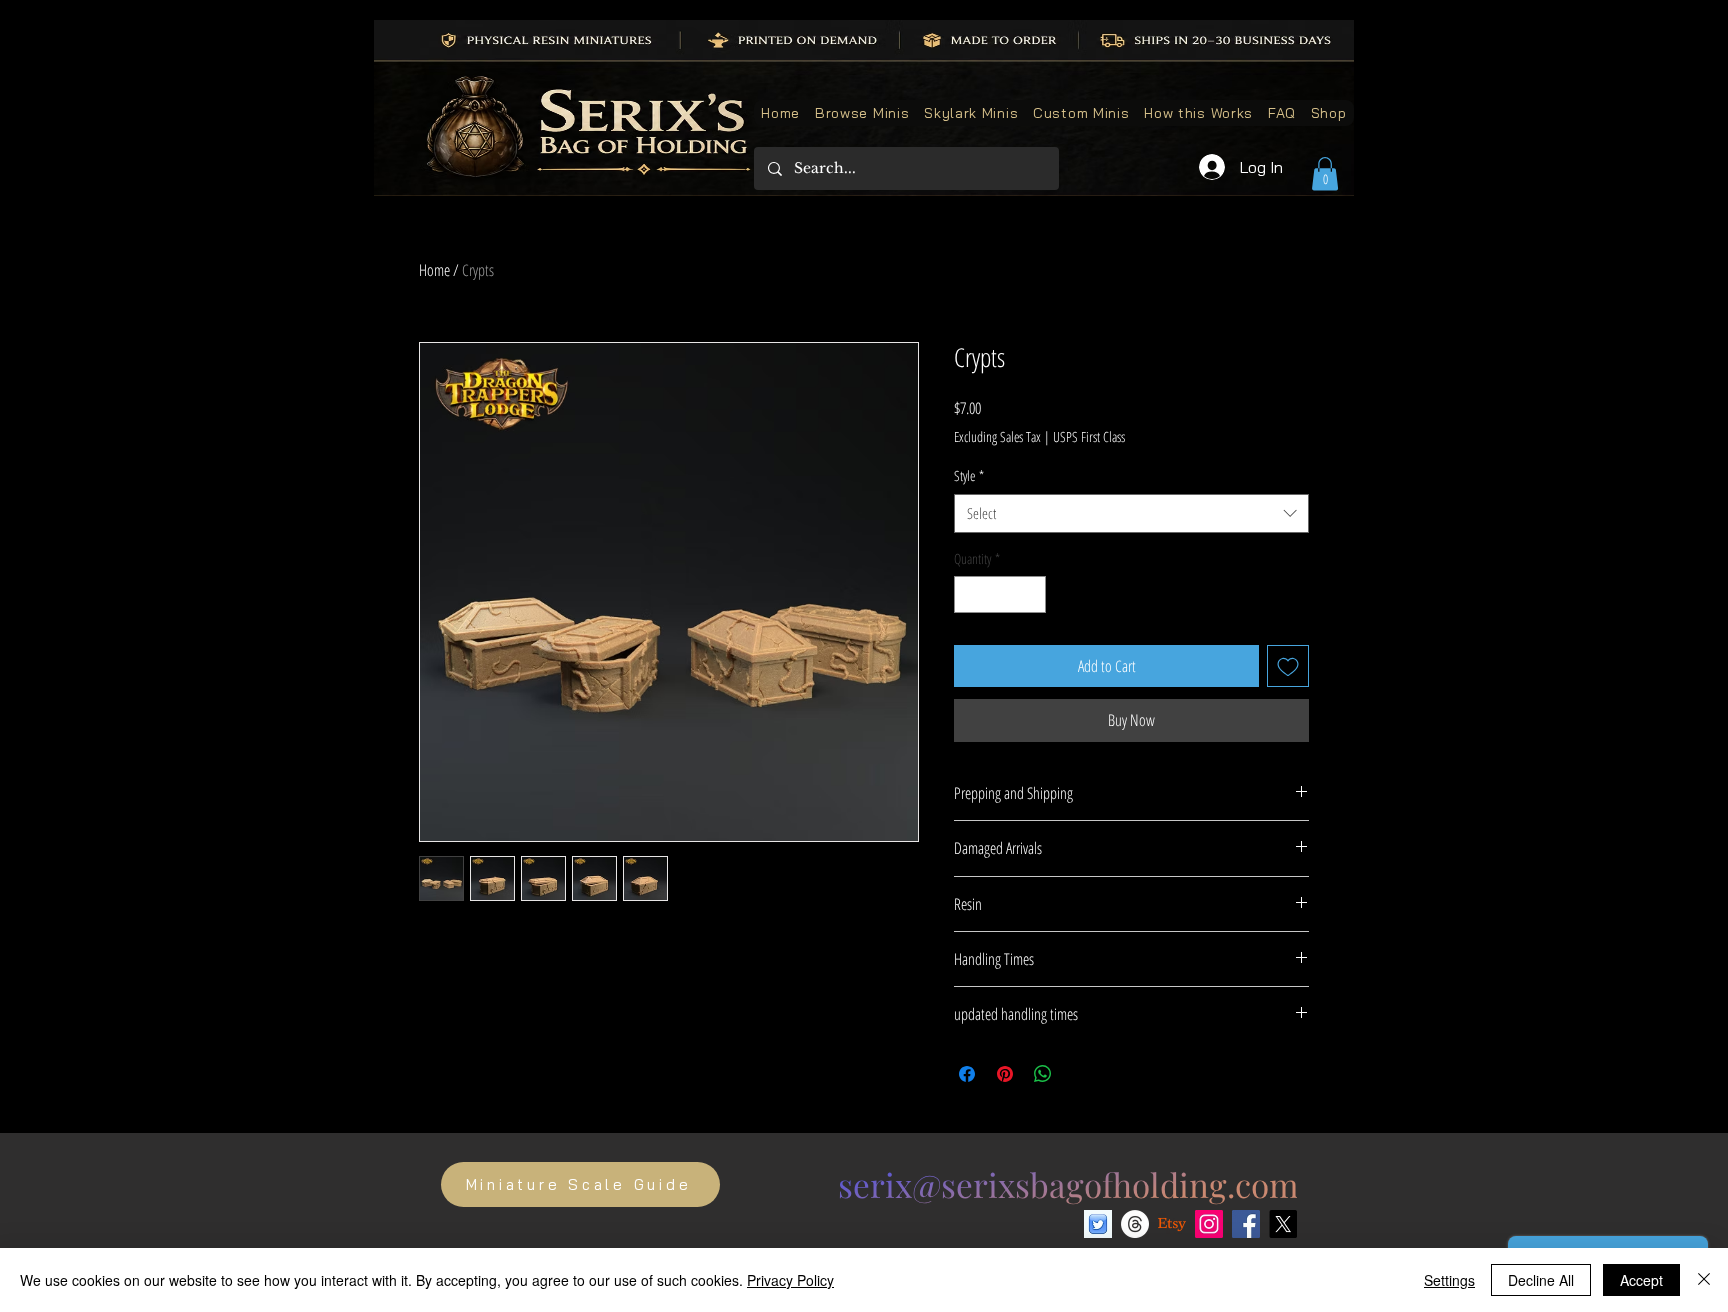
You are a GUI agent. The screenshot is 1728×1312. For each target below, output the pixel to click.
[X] (1283, 1224)
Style (969, 475)
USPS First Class (1089, 436)
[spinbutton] (1000, 594)
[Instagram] (1209, 1224)
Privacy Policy (790, 1280)
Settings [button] (1449, 1280)
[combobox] (1131, 513)
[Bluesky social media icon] (1098, 1224)
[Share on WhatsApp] (1043, 1074)
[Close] (1704, 1280)
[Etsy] (1172, 1224)
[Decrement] (969, 594)
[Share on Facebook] (967, 1074)
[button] (1325, 173)
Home (434, 270)
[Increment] (1030, 594)
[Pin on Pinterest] (1005, 1074)
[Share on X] (1081, 1074)
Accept (1641, 1280)
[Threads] (1135, 1224)
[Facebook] (1246, 1224)
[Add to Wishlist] (1288, 666)
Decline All (1541, 1280)
